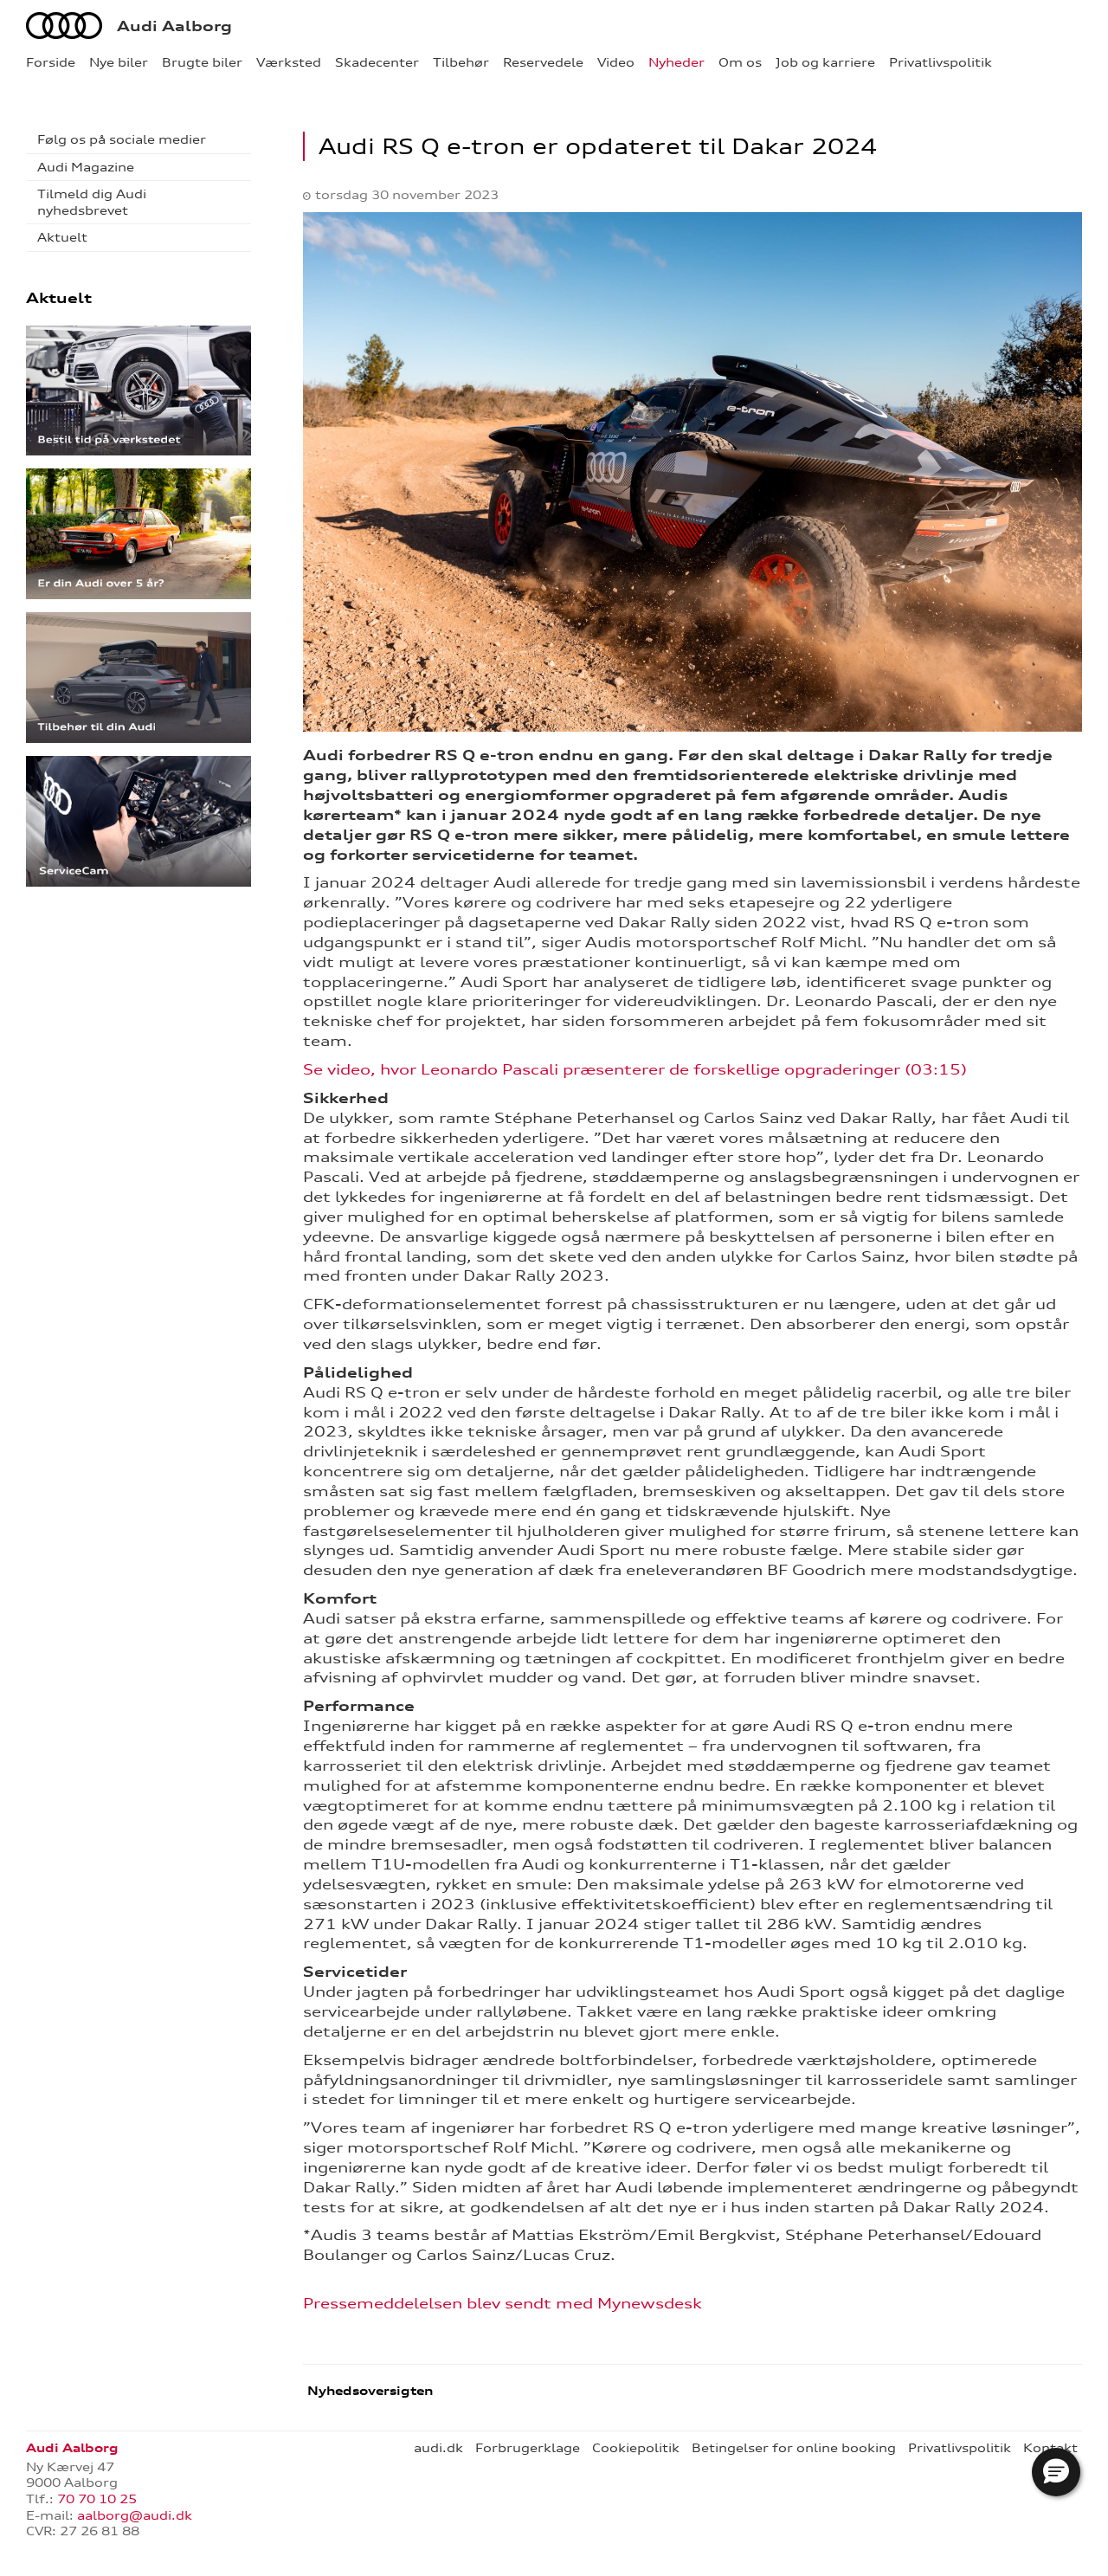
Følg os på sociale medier (122, 139)
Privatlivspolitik (941, 62)
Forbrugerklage (528, 2448)
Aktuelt (62, 237)
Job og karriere (825, 62)
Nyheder (676, 62)
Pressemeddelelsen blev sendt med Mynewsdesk (502, 2303)
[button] (1056, 2472)
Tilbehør (461, 62)
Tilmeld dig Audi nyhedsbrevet (92, 202)
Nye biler (119, 62)
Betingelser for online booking (794, 2448)
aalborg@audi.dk (135, 2515)
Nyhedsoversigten (368, 2391)
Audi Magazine (86, 167)
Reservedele (543, 62)
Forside (51, 62)
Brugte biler (202, 62)
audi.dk (438, 2448)
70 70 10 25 (97, 2499)
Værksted (289, 62)
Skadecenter (377, 62)
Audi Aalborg (174, 26)
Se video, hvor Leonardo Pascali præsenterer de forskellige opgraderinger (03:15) (635, 1069)
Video (616, 62)
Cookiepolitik (636, 2448)
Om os (740, 62)
